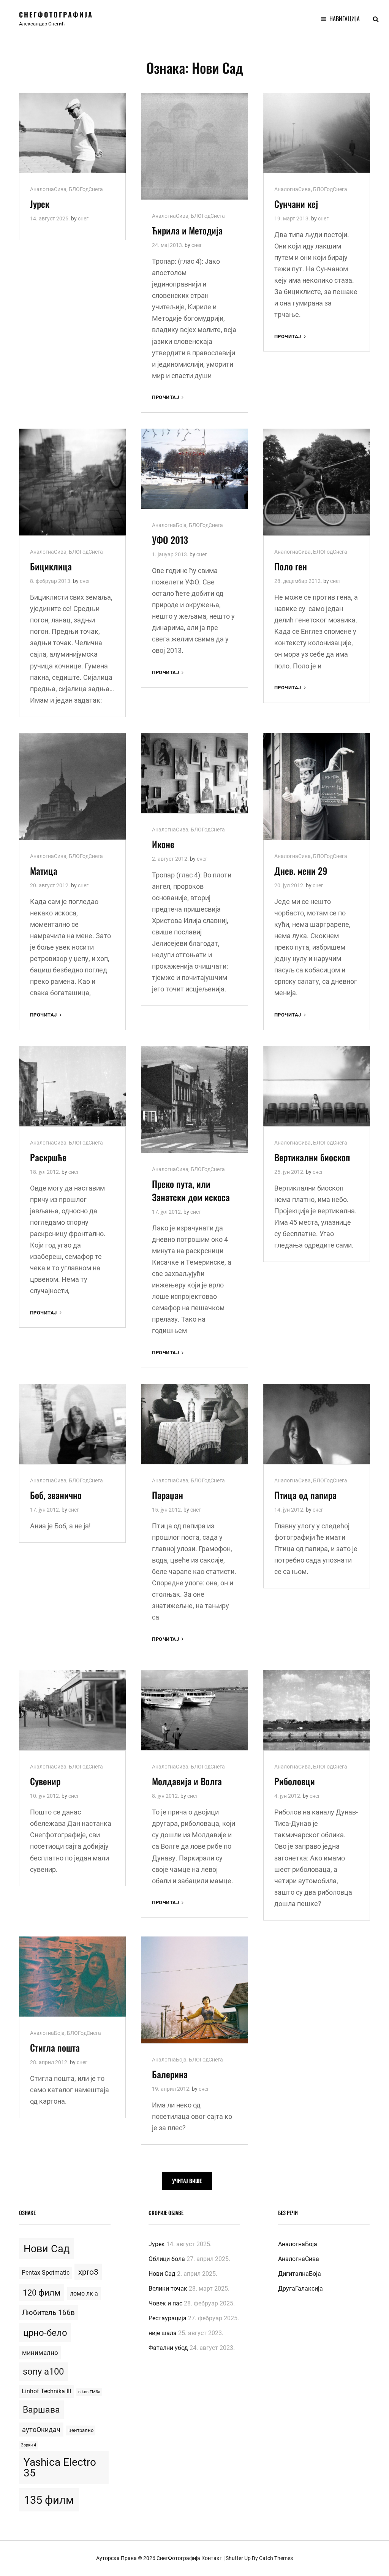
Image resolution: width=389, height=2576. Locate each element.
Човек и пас (165, 2303)
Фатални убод (168, 2348)
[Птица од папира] (317, 1424)
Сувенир (45, 1781)
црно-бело (45, 2333)
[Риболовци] (317, 1710)
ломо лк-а (84, 2293)
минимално (40, 2353)
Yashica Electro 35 (60, 2468)
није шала (163, 2333)
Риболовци (295, 1781)
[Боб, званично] (72, 1424)
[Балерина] (194, 1990)
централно (81, 2430)
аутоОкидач (41, 2430)
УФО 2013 (170, 540)
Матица (44, 871)
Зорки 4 (28, 2445)
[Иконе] (194, 773)
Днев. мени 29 (301, 871)
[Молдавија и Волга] (194, 1710)
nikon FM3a (89, 2392)
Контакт (212, 2558)
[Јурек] (72, 133)
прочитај (168, 398)
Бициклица (51, 566)
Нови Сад (47, 2249)
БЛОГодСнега (86, 189)
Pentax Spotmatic (46, 2273)
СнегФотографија (56, 14)
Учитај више (187, 2181)
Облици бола (167, 2259)
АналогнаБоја (169, 525)
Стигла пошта (55, 2047)
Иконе (163, 844)
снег (83, 218)
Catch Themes (276, 2558)
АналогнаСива (48, 189)
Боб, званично (56, 1495)
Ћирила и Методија (187, 230)
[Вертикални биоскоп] (317, 1086)
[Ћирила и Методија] (194, 146)
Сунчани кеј (296, 204)
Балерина (170, 2074)
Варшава (41, 2410)
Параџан (168, 1495)
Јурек (40, 204)
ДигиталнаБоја (300, 2274)
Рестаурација (168, 2318)
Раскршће (48, 1157)
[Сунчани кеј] (317, 133)
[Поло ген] (317, 482)
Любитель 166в (48, 2312)
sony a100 (43, 2372)
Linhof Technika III (46, 2391)
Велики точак (168, 2289)
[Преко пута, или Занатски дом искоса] (194, 1100)
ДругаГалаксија (300, 2289)
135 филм (49, 2500)
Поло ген (291, 566)
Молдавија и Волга (187, 1781)
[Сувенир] (72, 1710)
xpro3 (88, 2272)
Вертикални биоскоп (312, 1157)
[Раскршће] (72, 1086)
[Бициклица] (72, 482)
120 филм (42, 2293)
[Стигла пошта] (72, 1977)
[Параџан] (194, 1424)
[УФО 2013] (194, 469)
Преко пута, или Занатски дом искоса (191, 1190)
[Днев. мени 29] (317, 786)
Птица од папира (305, 1495)
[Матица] (72, 786)
